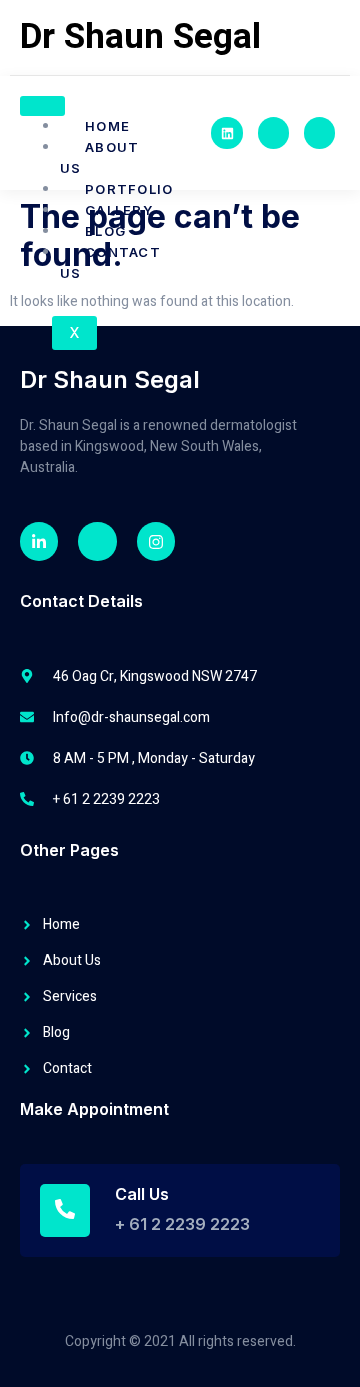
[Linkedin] (226, 132)
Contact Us (110, 262)
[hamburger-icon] (42, 106)
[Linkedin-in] (39, 541)
